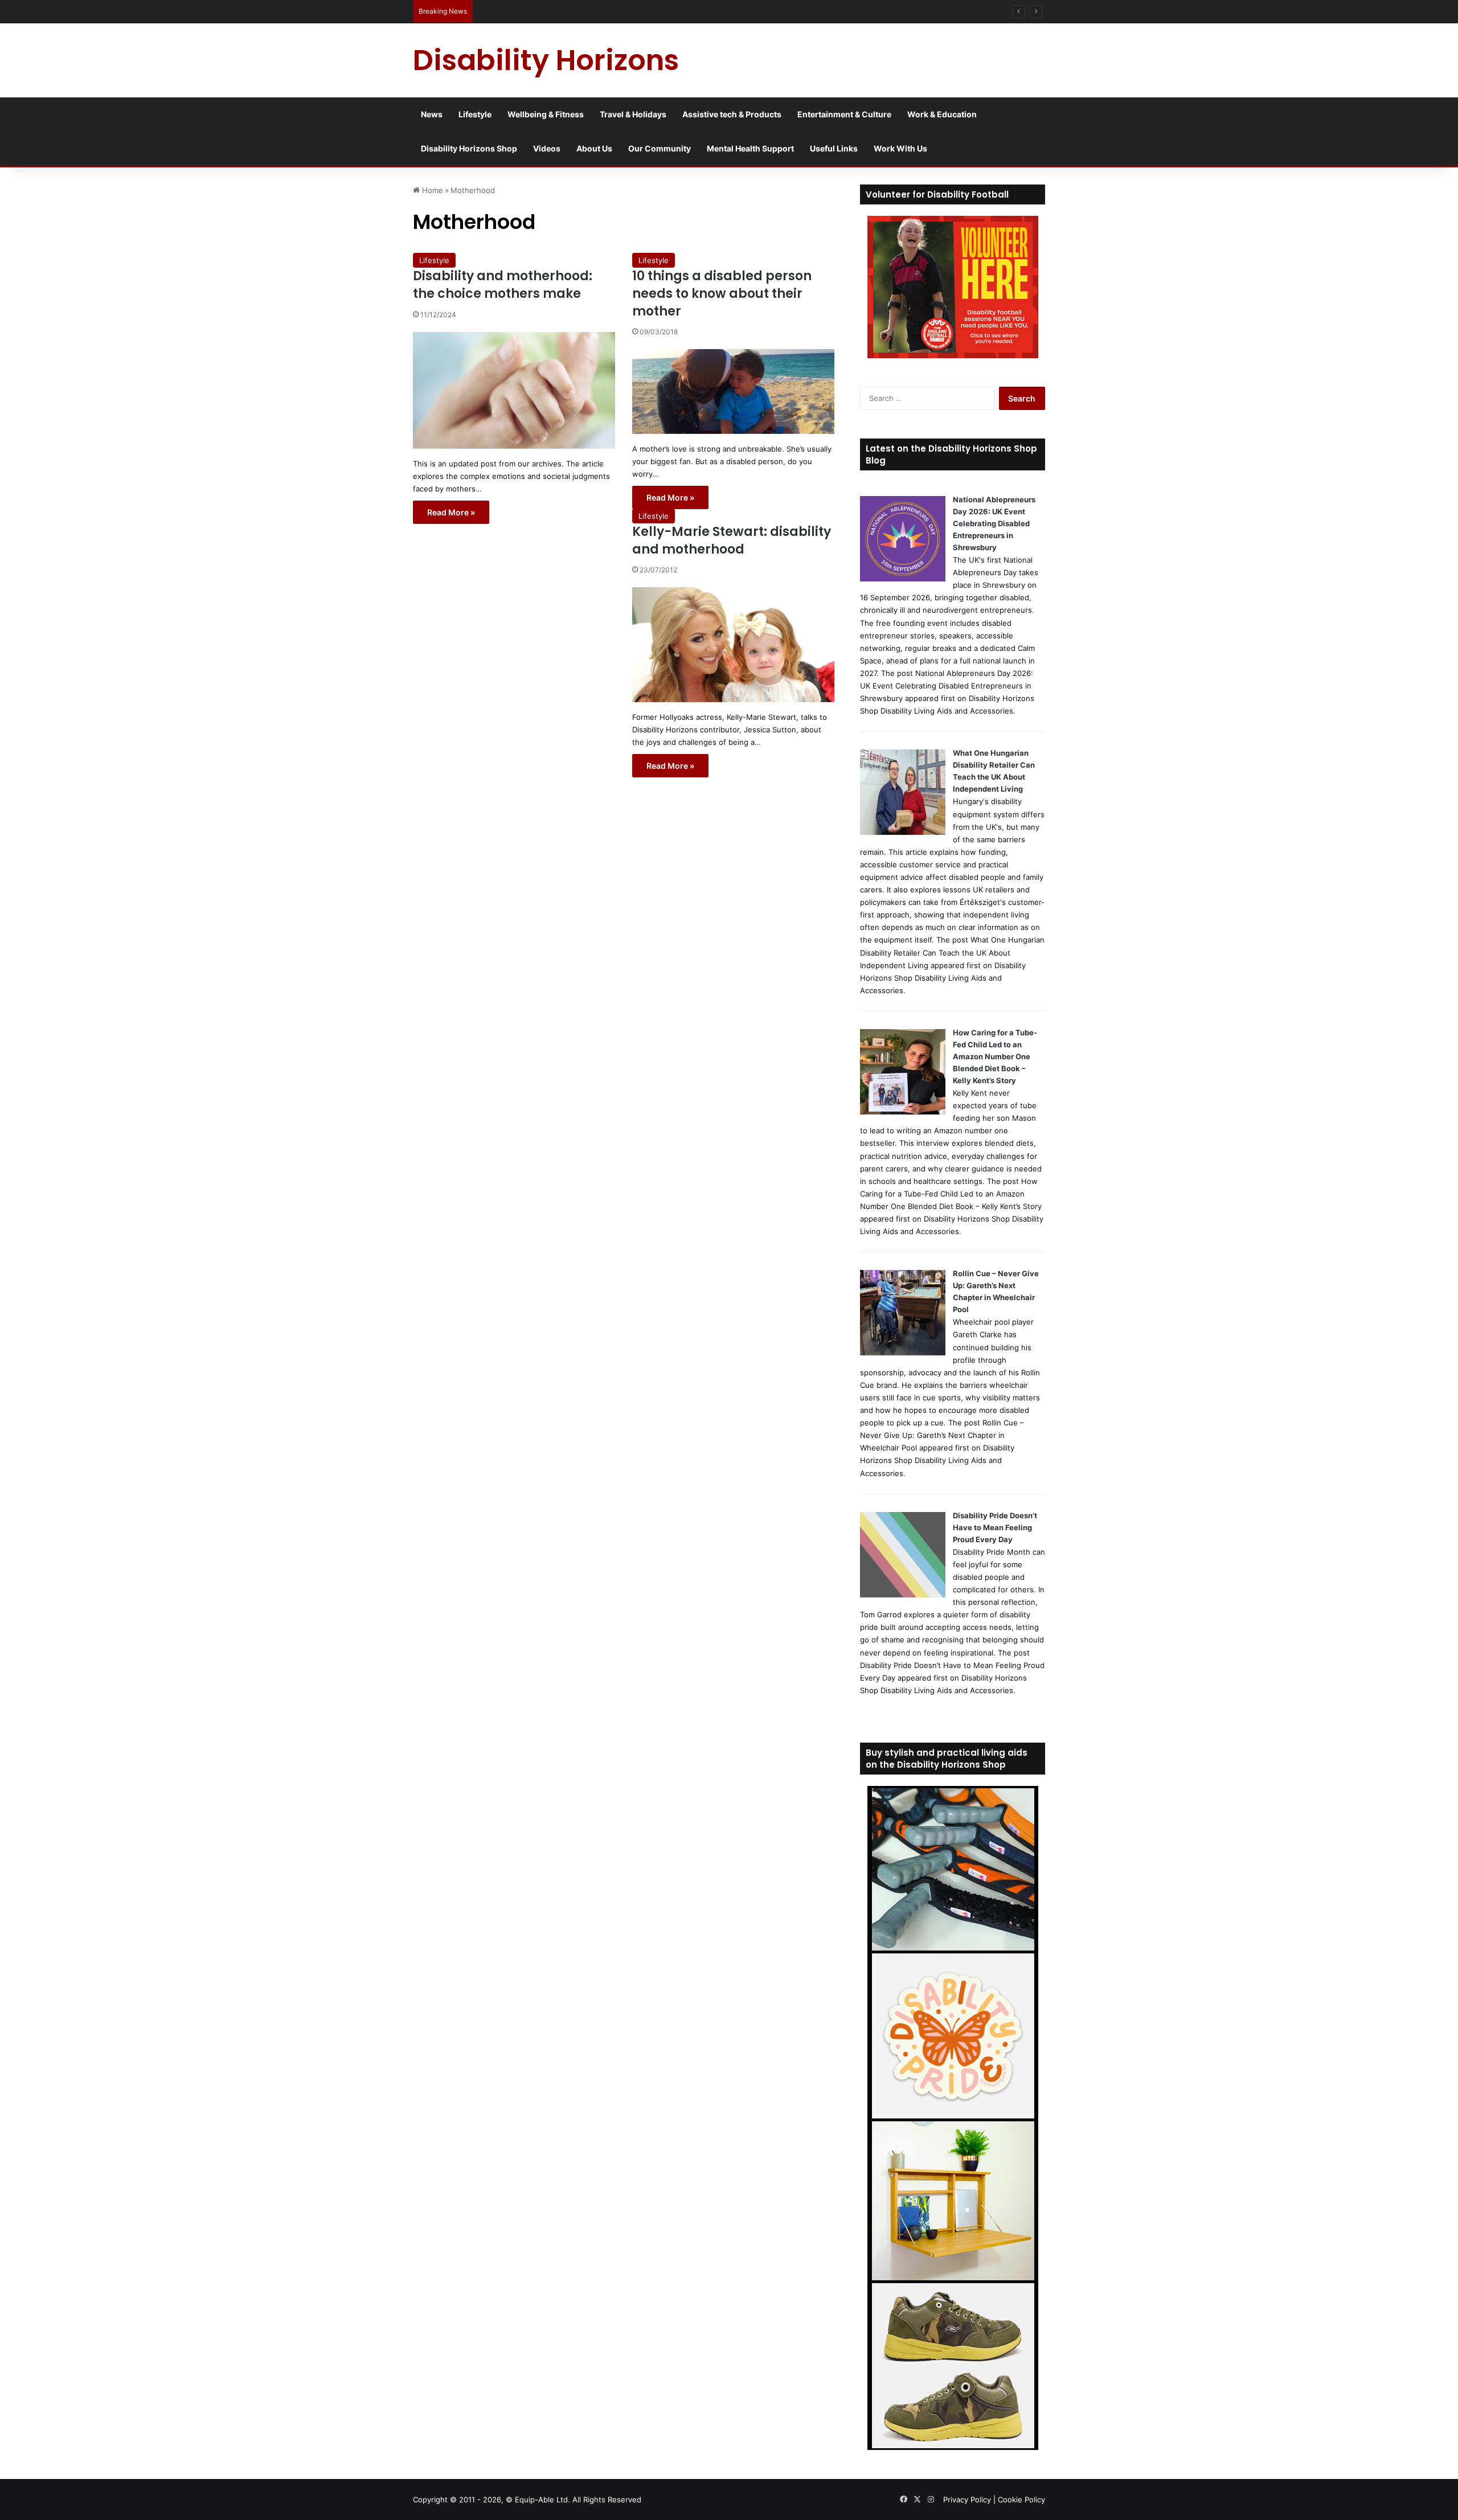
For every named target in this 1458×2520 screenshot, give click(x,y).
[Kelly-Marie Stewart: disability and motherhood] (733, 644)
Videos (547, 148)
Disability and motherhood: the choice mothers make (503, 285)
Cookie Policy (1021, 2499)
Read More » (451, 512)
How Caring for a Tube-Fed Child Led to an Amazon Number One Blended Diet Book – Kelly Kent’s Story (995, 1056)
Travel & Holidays (633, 114)
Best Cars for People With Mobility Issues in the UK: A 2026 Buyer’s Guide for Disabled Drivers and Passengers (676, 11)
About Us (594, 148)
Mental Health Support (750, 148)
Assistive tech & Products (732, 114)
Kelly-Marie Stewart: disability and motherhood (732, 540)
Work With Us (900, 148)
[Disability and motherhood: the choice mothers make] (514, 390)
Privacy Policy (967, 2499)
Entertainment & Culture (844, 114)
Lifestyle (475, 114)
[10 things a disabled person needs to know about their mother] (733, 391)
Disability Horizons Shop (469, 148)
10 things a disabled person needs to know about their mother (722, 294)
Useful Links (834, 148)
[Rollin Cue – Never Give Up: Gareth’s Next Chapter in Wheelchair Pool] (903, 1353)
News (432, 114)
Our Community (660, 148)
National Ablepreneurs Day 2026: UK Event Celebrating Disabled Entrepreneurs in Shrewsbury (994, 523)
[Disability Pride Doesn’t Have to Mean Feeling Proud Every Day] (903, 1595)
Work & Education (942, 114)
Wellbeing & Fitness (546, 114)
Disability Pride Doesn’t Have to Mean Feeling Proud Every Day (995, 1527)
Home (431, 190)
